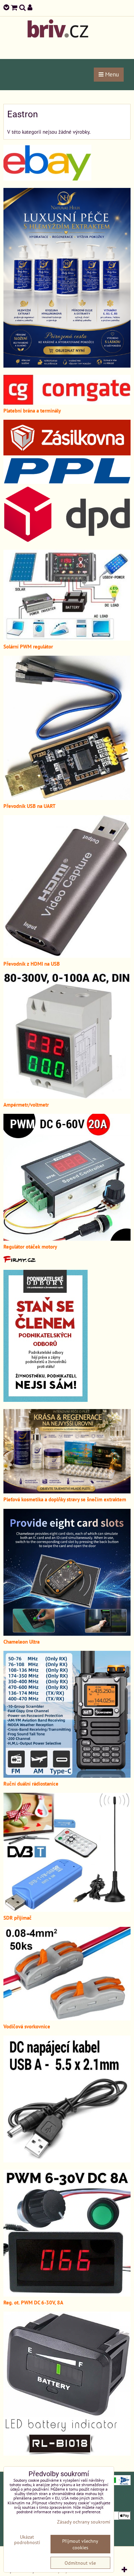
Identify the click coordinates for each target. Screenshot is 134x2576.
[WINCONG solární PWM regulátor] (67, 639)
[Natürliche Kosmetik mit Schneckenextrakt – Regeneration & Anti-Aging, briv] (47, 179)
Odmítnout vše (80, 2563)
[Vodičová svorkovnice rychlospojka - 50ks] (67, 2018)
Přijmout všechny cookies (80, 2544)
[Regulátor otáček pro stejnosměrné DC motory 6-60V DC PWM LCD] (67, 1239)
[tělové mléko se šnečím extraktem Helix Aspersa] (67, 366)
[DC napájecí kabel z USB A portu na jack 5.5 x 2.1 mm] (67, 2160)
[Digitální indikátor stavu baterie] (67, 2454)
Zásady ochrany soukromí (84, 2522)
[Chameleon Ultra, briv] (67, 1634)
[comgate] (67, 403)
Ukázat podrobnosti (27, 2540)
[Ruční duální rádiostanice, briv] (67, 1776)
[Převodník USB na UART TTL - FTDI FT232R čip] (67, 798)
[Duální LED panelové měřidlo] (67, 1097)
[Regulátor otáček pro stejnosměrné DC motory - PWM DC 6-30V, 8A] (67, 2294)
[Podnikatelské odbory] (46, 1400)
